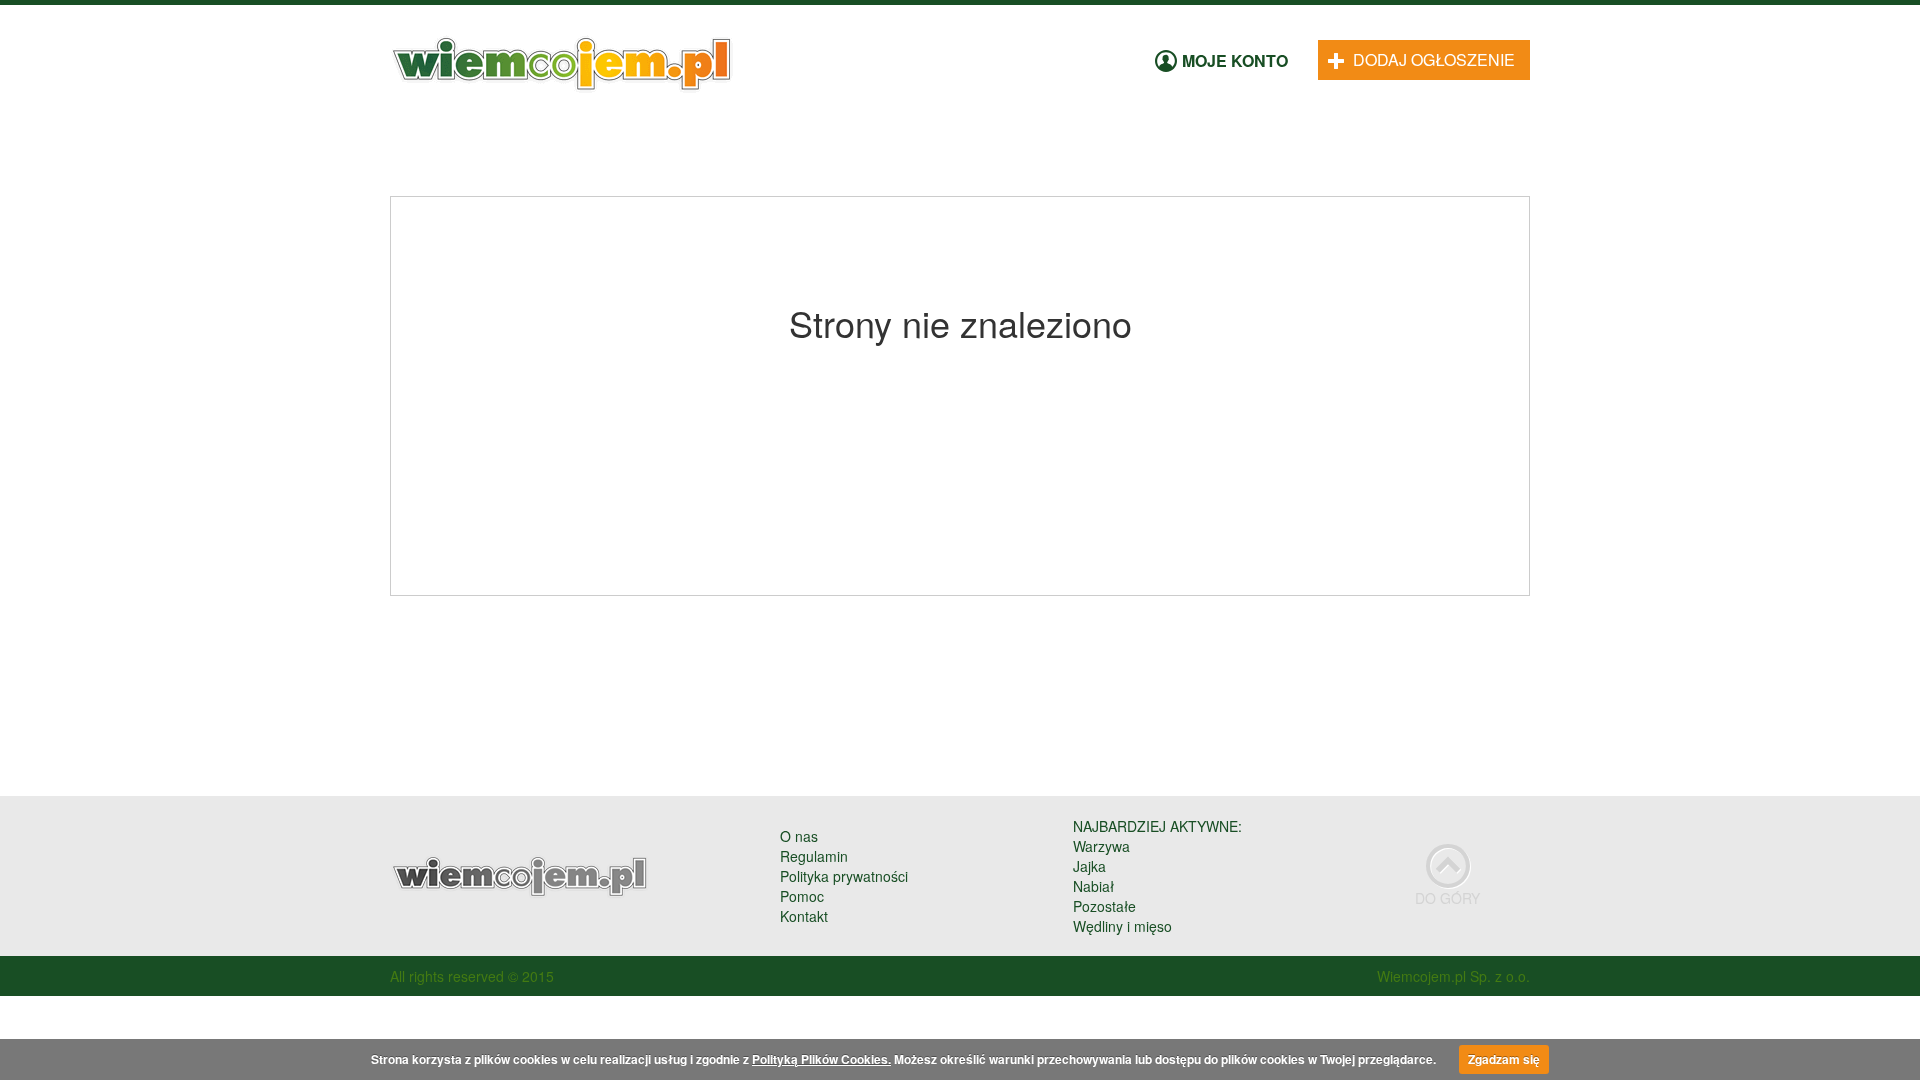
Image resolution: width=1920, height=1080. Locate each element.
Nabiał (1093, 886)
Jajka (1089, 866)
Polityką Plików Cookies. (821, 1059)
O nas (799, 836)
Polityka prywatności (844, 876)
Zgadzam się (1504, 1059)
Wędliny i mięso (1122, 926)
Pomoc (802, 896)
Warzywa (1101, 846)
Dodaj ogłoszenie (1432, 59)
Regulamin (814, 856)
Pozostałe (1104, 906)
